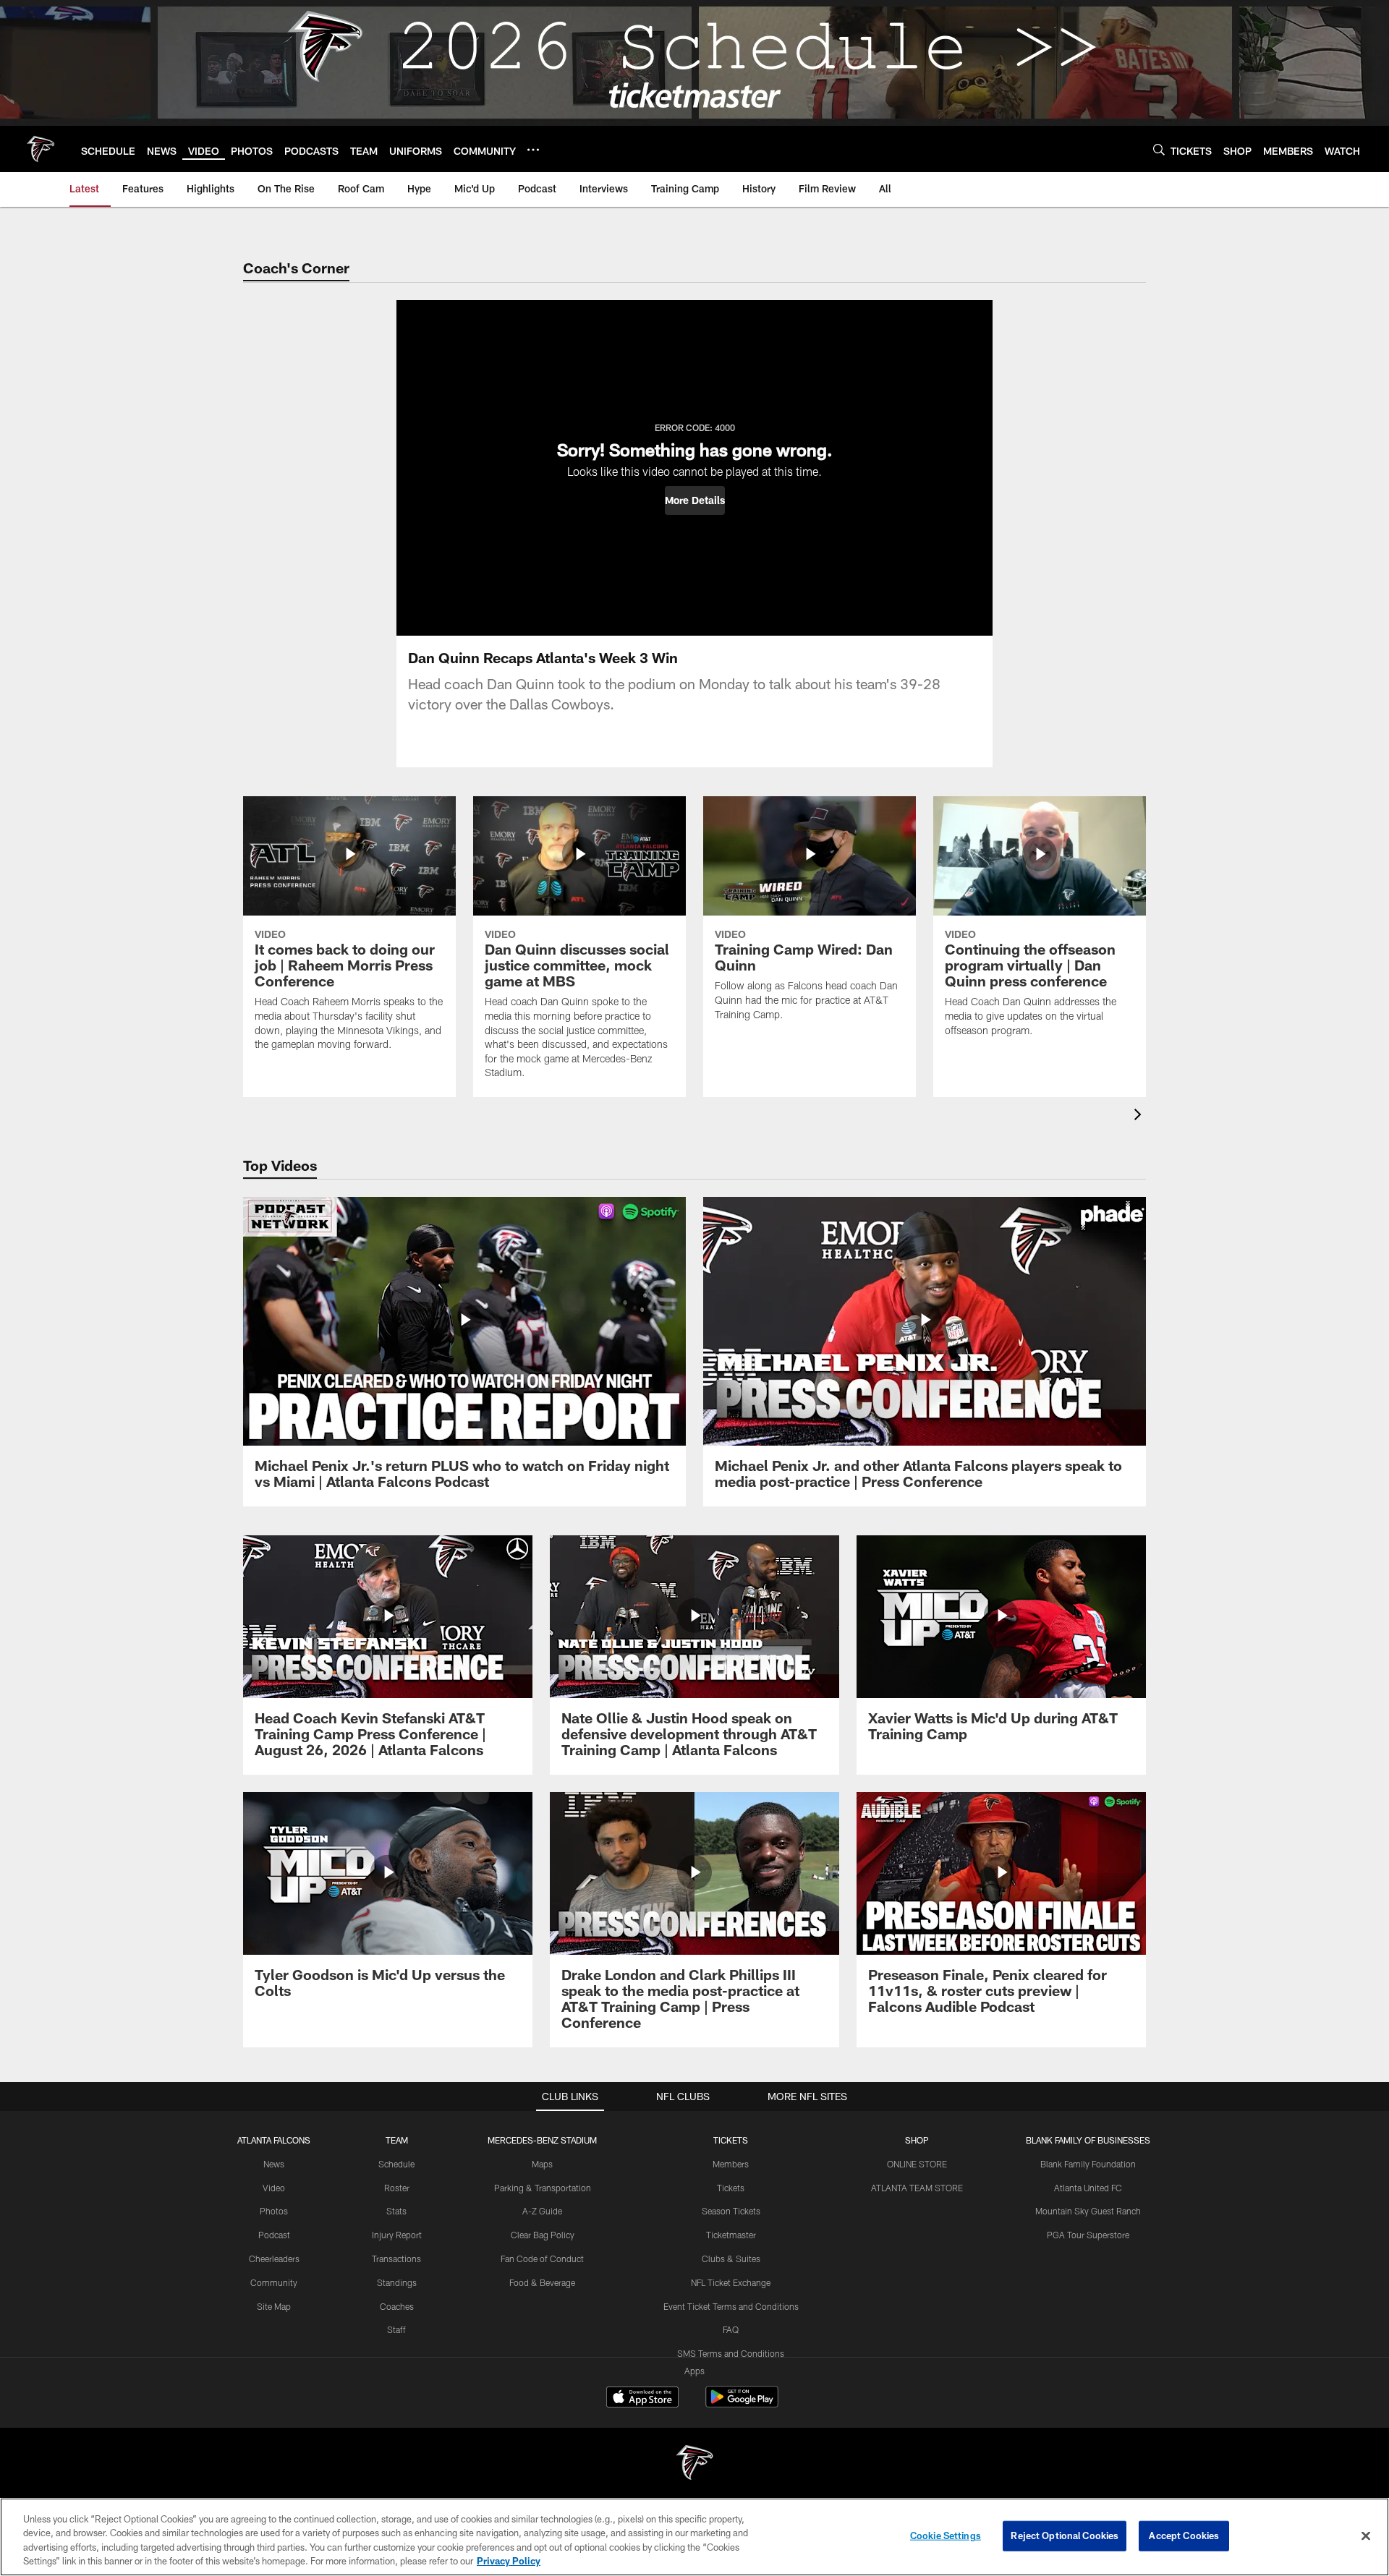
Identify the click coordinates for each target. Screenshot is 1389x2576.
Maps (542, 2164)
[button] (695, 500)
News (274, 2164)
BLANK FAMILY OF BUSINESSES (1088, 2140)
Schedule (396, 2164)
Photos (274, 2211)
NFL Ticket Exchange (731, 2282)
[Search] (1159, 149)
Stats (396, 2211)
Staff (396, 2329)
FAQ (731, 2329)
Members (731, 2164)
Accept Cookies (1184, 2536)
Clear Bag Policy (543, 2235)
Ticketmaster (731, 2235)
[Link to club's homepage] (41, 149)
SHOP (917, 2140)
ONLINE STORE (917, 2164)
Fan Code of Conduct (542, 2259)
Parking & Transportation (543, 2188)
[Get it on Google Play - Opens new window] (742, 2404)
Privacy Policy (509, 2561)
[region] (694, 2537)
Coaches (397, 2306)
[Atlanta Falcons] (694, 2464)
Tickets (731, 2188)
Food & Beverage (542, 2282)
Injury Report (397, 2235)
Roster (397, 2188)
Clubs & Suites (731, 2259)
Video (274, 2188)
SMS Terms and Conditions (731, 2353)
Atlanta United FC (1088, 2188)
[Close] (1366, 2536)
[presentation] (1140, 1116)
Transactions (396, 2259)
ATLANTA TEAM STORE (917, 2188)
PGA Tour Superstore (1088, 2235)
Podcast (274, 2235)
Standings (397, 2282)
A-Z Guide (542, 2211)
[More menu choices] (533, 150)
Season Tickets (731, 2211)
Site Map (274, 2306)
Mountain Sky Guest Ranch (1088, 2211)
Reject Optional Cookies (1065, 2536)
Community (274, 2282)
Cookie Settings (946, 2536)
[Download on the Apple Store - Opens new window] (642, 2399)
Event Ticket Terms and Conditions (731, 2306)
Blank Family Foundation (1088, 2164)
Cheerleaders (274, 2259)
